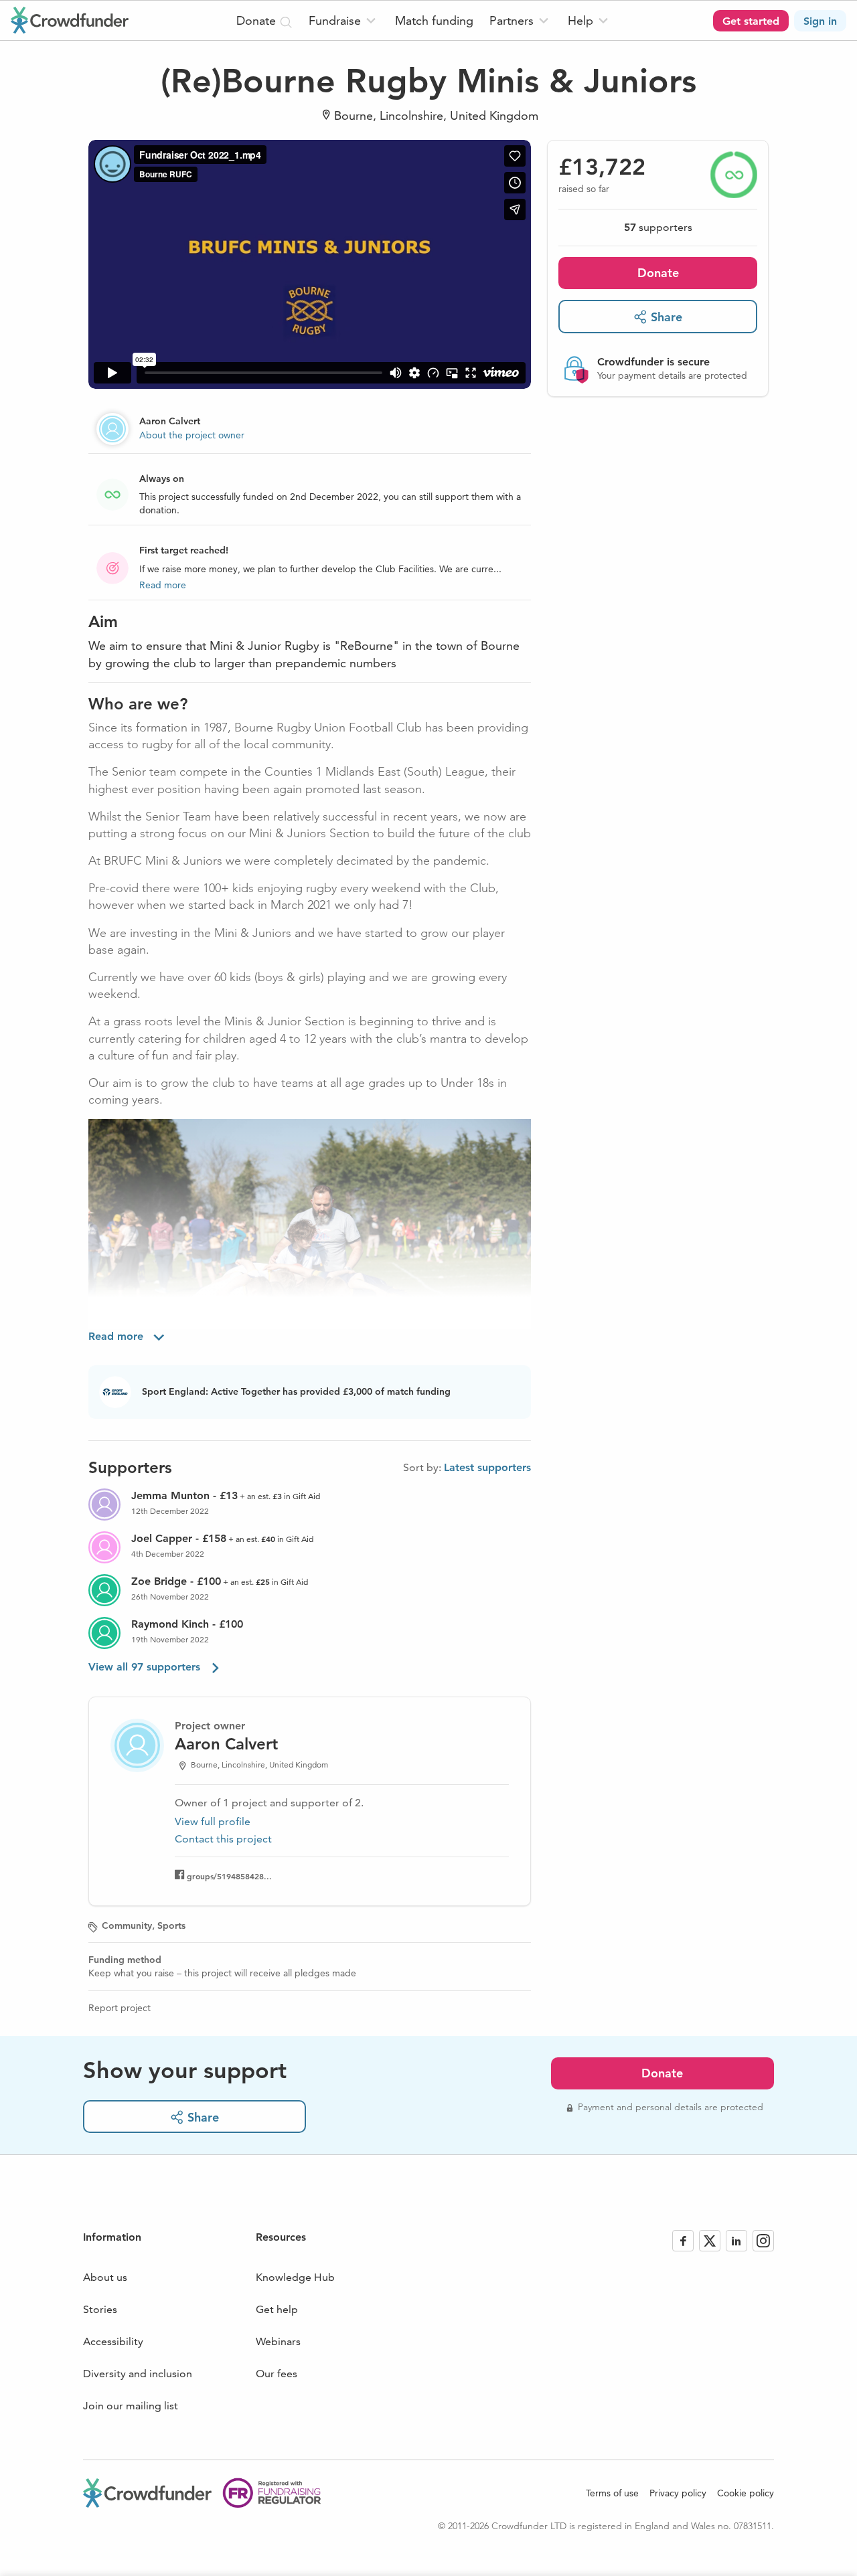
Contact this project (223, 1839)
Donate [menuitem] (258, 20)
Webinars (278, 2341)
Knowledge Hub (295, 2277)
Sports (171, 1925)
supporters (658, 227)
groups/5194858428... (229, 1876)
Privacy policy (678, 2493)
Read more (163, 585)
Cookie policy (746, 2493)
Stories (100, 2309)
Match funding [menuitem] (434, 20)
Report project (120, 2008)
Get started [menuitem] (751, 21)
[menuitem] (344, 20)
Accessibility (113, 2341)
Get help (277, 2309)
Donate (658, 273)
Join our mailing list (131, 2406)
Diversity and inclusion (138, 2374)
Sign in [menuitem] (820, 21)
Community (127, 1925)
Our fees (277, 2374)
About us (105, 2277)
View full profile (213, 1821)
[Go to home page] (70, 20)
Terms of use (612, 2493)
